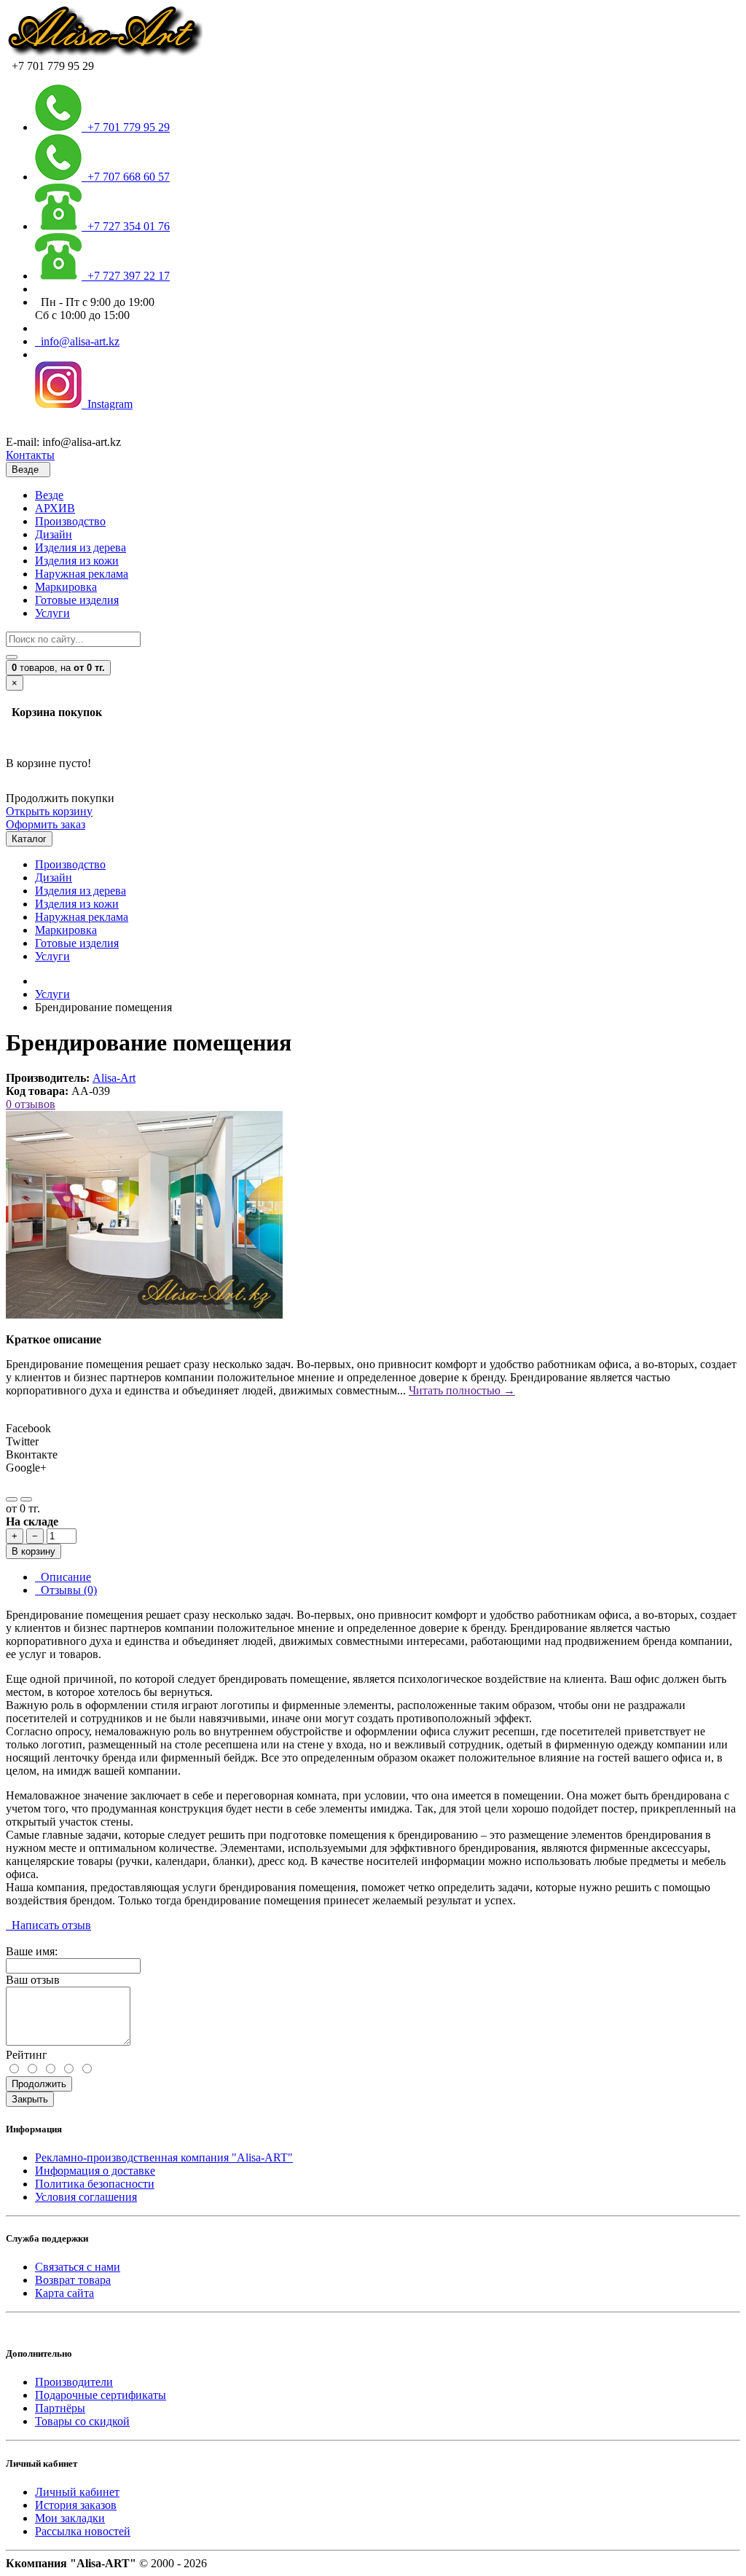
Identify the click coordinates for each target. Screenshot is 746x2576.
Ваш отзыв (33, 1980)
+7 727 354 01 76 (126, 226)
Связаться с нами (78, 2267)
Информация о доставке (95, 2171)
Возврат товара (73, 2280)
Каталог (29, 839)
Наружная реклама (82, 574)
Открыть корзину (49, 811)
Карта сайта (64, 2293)
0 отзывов (31, 1104)
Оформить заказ (46, 824)
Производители (74, 2382)
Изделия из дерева (81, 547)
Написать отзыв (48, 1925)
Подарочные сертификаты (101, 2395)
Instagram (107, 404)
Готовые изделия (77, 600)
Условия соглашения (86, 2197)
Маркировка (66, 587)
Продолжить (39, 2084)
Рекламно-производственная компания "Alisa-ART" (164, 2157)
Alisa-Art (114, 1078)
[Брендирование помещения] (144, 1315)
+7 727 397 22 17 (126, 276)
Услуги (52, 613)
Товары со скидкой (82, 2421)
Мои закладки (70, 2518)
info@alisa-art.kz (77, 341)
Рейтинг (27, 2055)
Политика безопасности (95, 2184)
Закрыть (30, 2099)
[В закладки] (12, 1499)
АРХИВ (55, 508)
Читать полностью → (462, 1390)
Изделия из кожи (77, 561)
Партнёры (60, 2408)
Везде (49, 495)
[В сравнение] (26, 1499)
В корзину (34, 1551)
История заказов (76, 2505)
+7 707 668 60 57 (126, 177)
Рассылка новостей (83, 2531)
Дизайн (54, 534)
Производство (70, 521)
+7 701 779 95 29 (126, 127)
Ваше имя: (32, 1951)
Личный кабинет (77, 2492)
